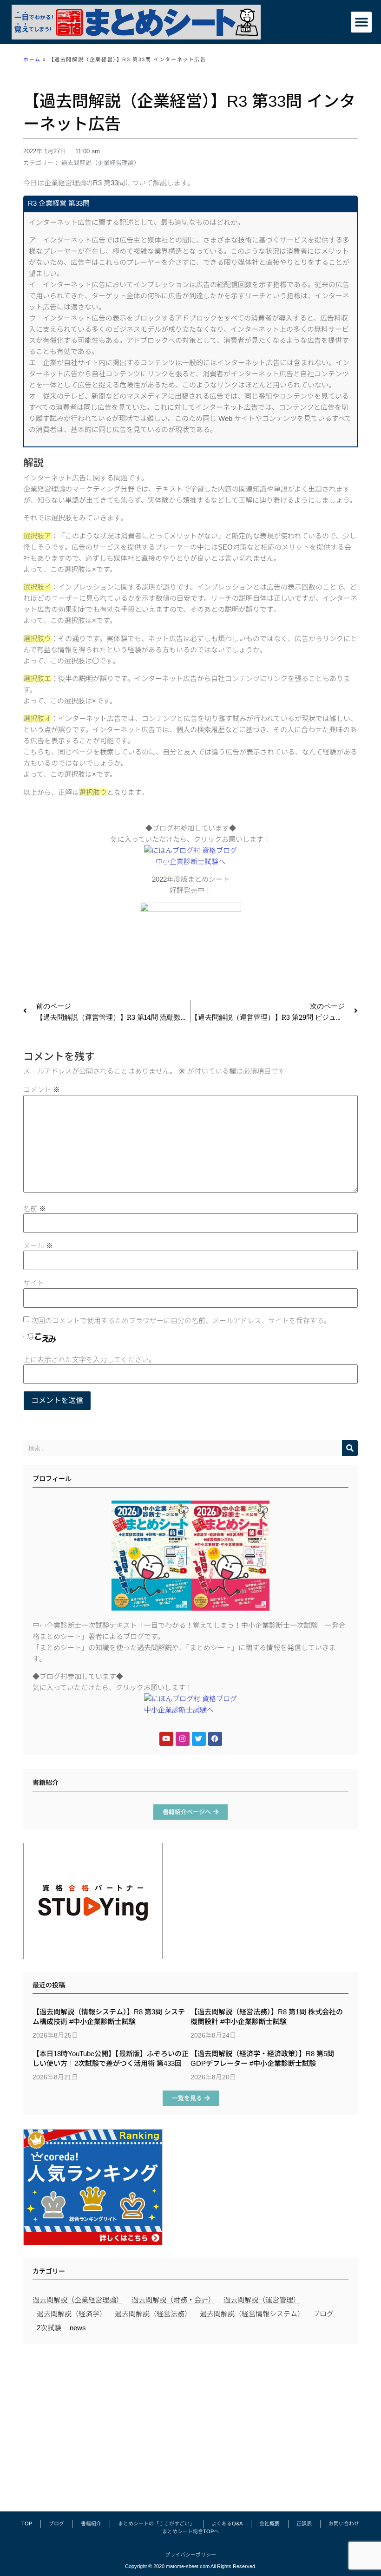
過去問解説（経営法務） (153, 2314)
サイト (34, 1283)
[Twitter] (199, 1739)
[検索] (350, 1448)
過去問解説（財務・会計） (173, 2300)
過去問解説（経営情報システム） (252, 2314)
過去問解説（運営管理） (262, 2300)
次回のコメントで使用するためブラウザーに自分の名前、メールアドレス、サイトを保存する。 (181, 1321)
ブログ (323, 2314)
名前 (35, 1209)
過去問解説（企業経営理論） (101, 163)
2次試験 (49, 2328)
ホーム (32, 59)
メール (38, 1246)
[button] (361, 22)
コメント (42, 1090)
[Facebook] (215, 1739)
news (78, 2328)
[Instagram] (183, 1739)
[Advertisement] (190, 2423)
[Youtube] (166, 1739)
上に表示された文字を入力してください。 (89, 1360)
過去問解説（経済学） (72, 2314)
